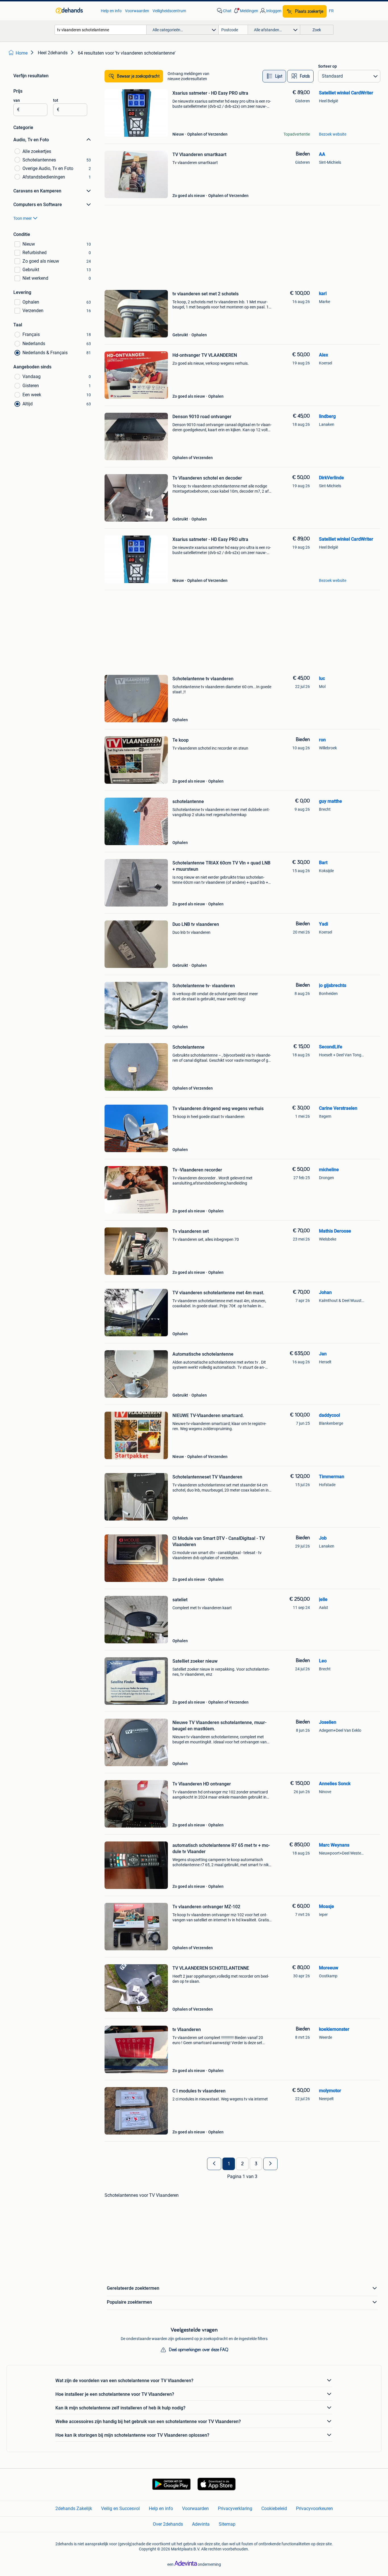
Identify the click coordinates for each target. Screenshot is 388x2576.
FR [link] (331, 11)
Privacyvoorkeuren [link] (314, 2508)
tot (56, 100)
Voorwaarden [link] (137, 11)
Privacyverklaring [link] (235, 2508)
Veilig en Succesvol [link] (120, 2508)
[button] (245, 11)
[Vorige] (214, 2164)
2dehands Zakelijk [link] (74, 2508)
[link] (75, 11)
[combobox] (101, 30)
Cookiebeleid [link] (274, 2508)
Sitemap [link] (227, 2524)
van (17, 100)
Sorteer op (327, 66)
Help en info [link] (111, 11)
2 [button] (242, 2164)
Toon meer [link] (23, 218)
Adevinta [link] (201, 2524)
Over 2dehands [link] (168, 2524)
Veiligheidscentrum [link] (169, 11)
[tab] (274, 76)
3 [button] (256, 2164)
